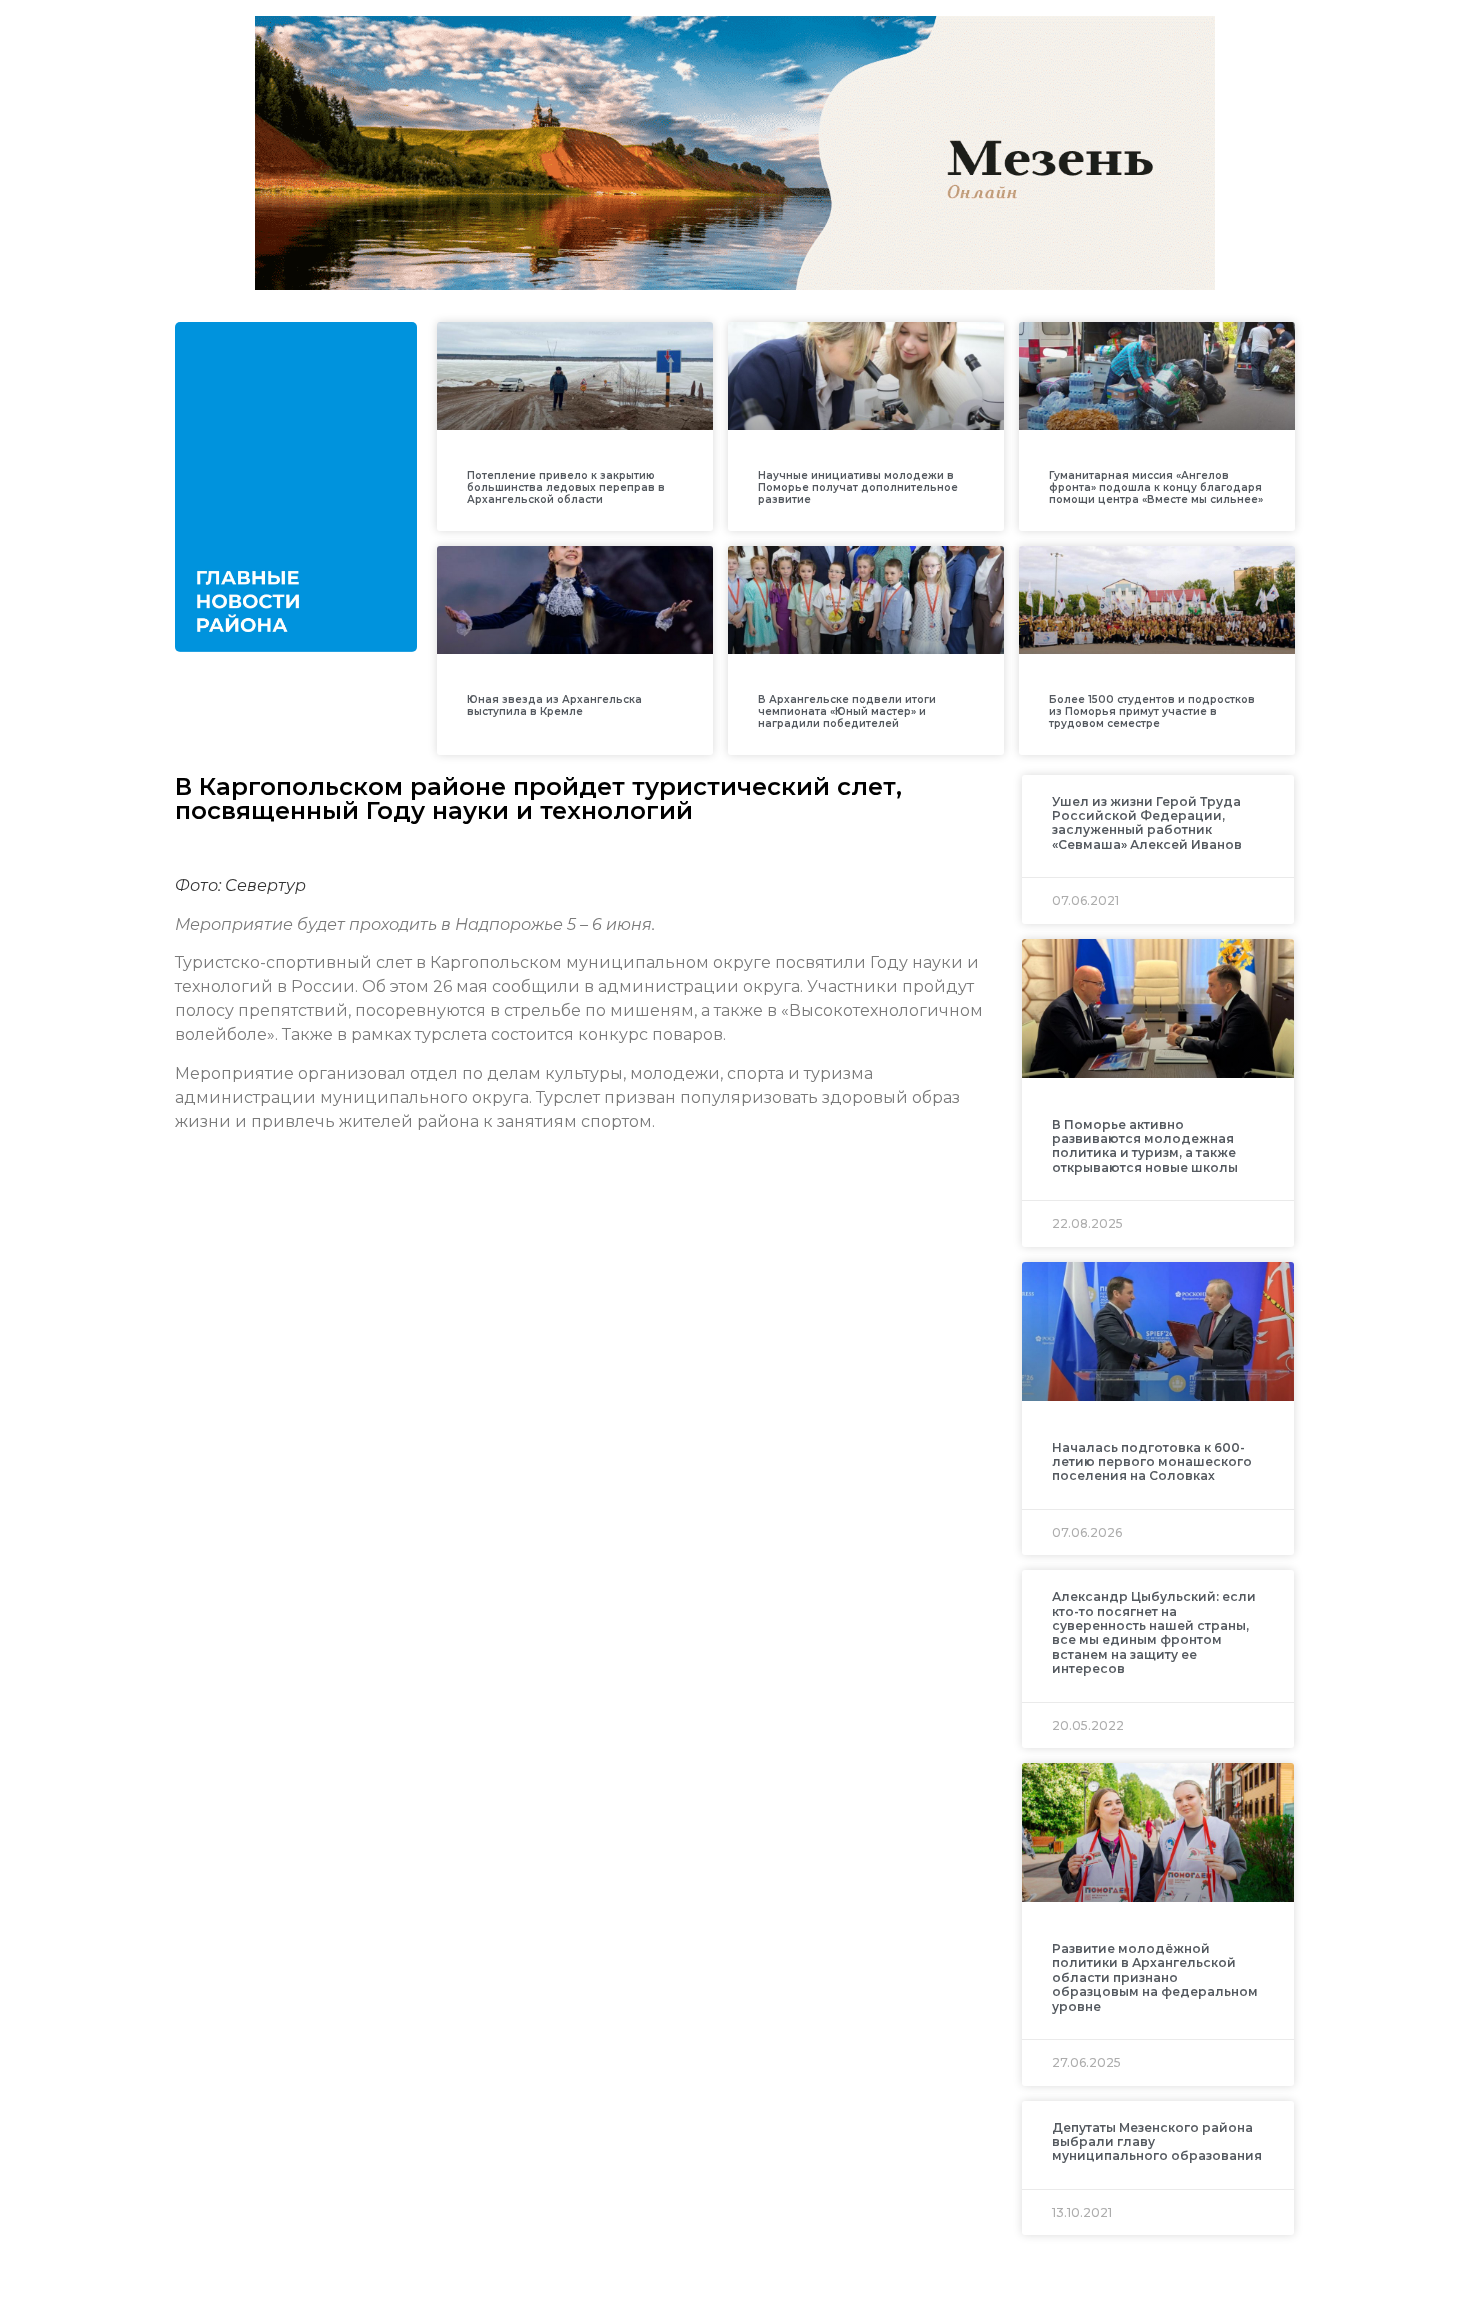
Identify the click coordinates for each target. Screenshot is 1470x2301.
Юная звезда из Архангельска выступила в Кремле (554, 705)
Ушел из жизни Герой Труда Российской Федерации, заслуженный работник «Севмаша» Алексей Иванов (1147, 823)
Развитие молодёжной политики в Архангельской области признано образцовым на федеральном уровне (1155, 1977)
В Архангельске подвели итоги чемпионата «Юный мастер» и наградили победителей (847, 711)
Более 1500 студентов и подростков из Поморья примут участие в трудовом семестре (1152, 711)
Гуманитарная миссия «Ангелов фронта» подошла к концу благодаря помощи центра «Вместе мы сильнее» (1156, 487)
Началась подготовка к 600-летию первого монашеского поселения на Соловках (1152, 1462)
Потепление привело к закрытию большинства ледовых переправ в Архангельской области (566, 487)
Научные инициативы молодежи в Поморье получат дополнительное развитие (858, 487)
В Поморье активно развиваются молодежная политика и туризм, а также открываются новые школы (1145, 1146)
